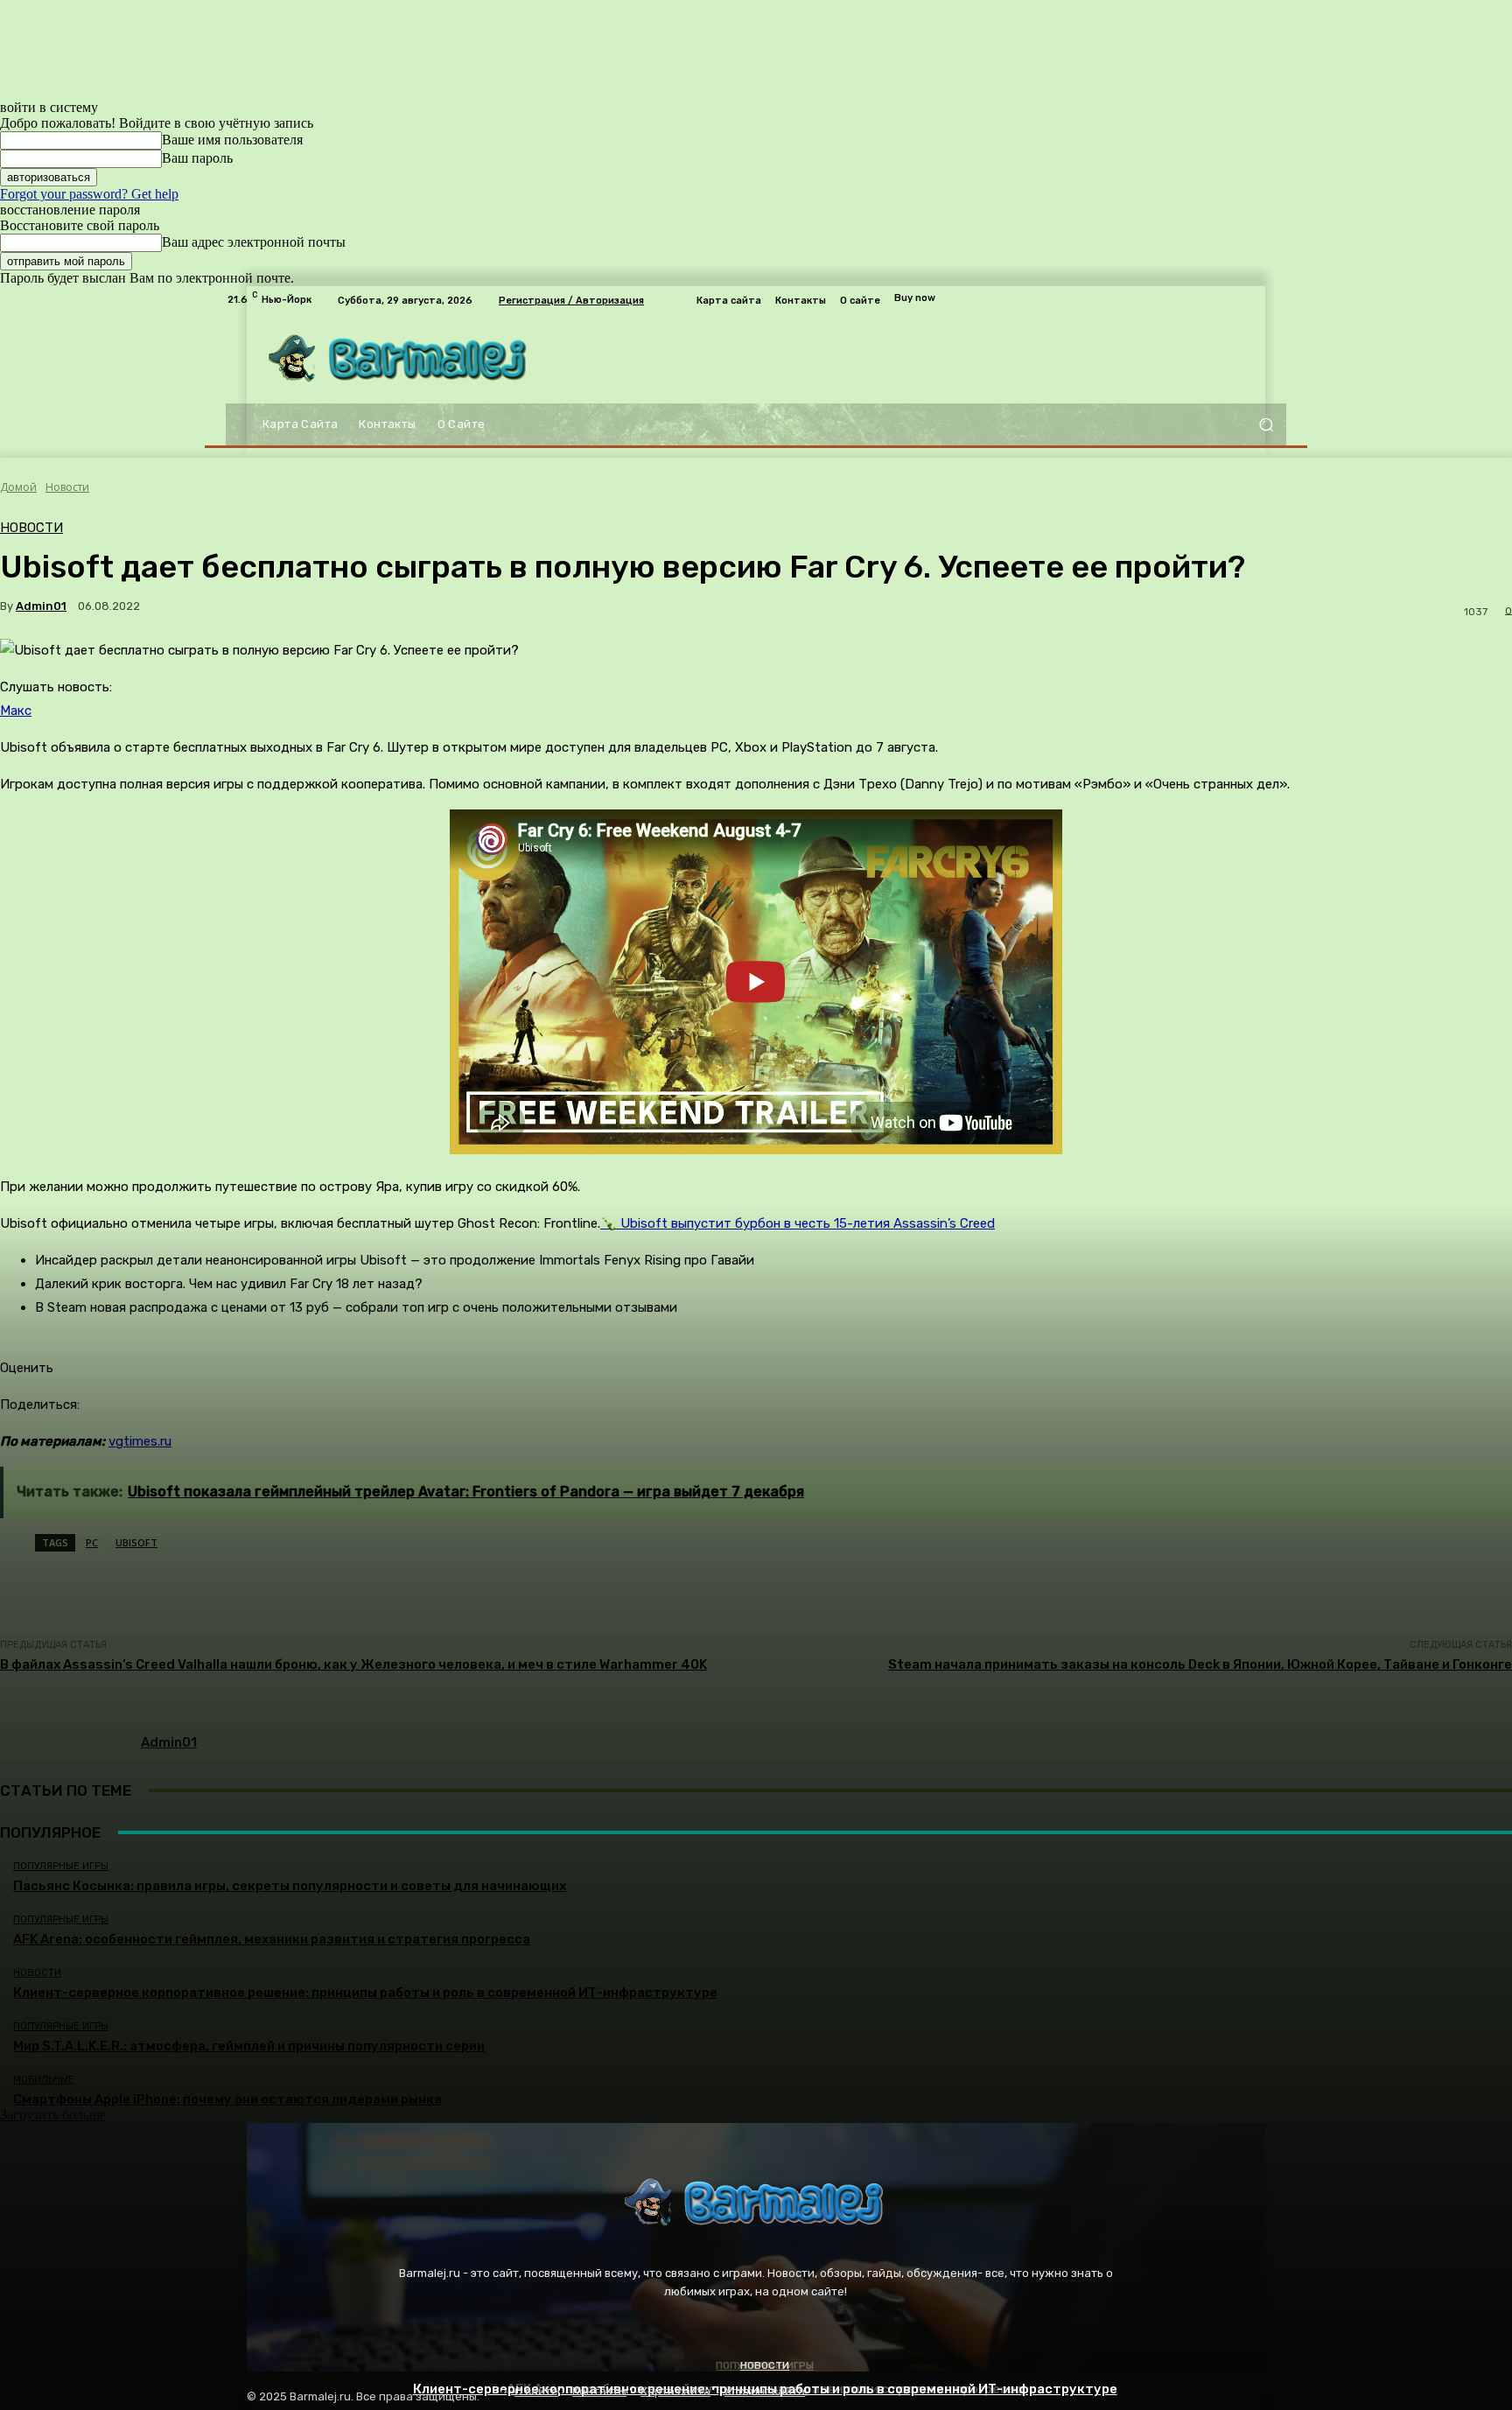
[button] (1266, 425)
